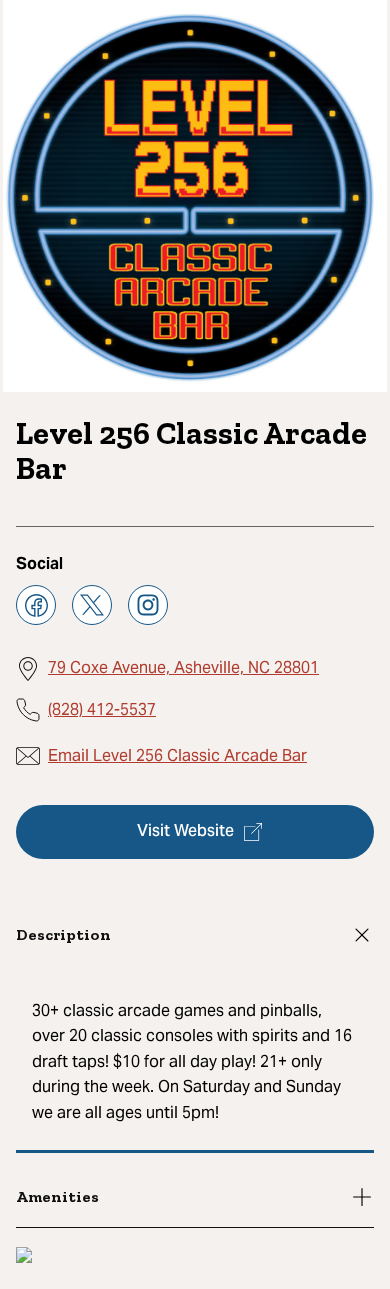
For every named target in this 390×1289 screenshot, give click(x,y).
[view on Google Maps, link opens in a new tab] (24, 1257)
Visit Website (185, 832)
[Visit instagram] (148, 605)
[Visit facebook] (36, 605)
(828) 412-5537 (102, 709)
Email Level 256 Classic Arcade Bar (177, 755)
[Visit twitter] (92, 605)
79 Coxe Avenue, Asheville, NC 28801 (183, 667)
